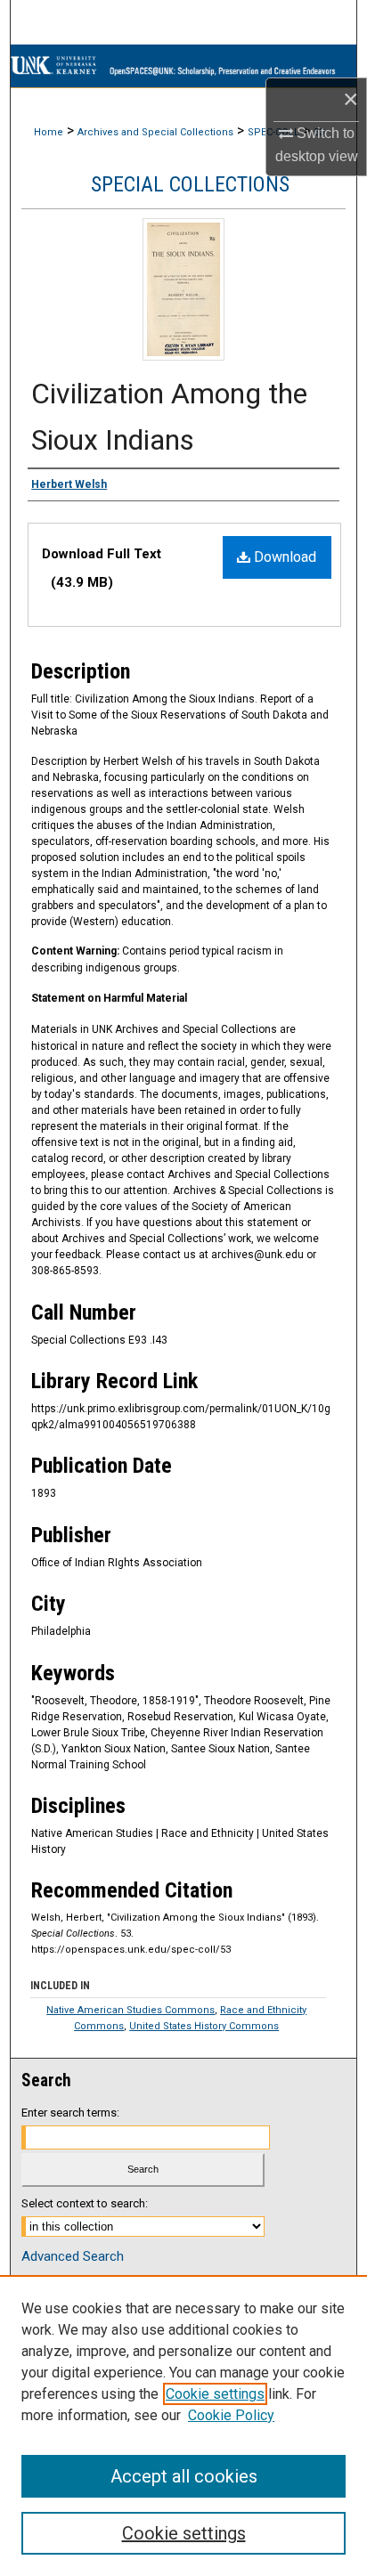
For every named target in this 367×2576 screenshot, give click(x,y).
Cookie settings (215, 2394)
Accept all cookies (184, 2476)
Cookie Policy (231, 2415)
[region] (183, 2426)
